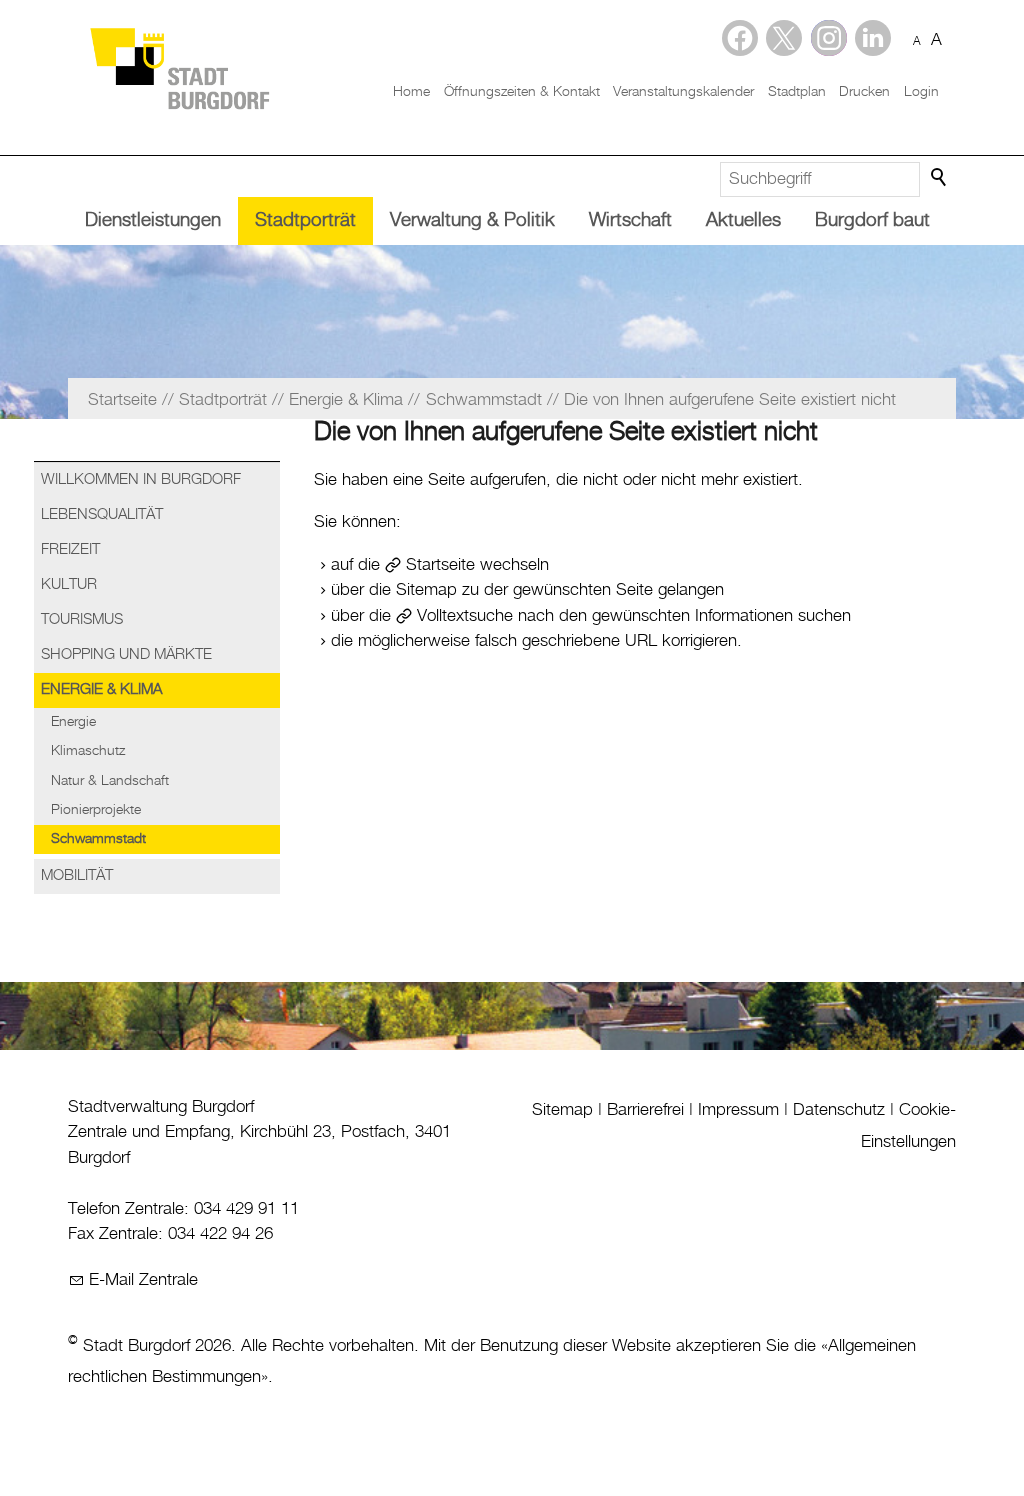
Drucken (864, 92)
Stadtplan (797, 92)
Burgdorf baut (872, 220)
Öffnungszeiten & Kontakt (522, 92)
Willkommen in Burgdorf (141, 480)
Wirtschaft (630, 220)
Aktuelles (743, 220)
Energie (73, 722)
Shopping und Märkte (126, 655)
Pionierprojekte (96, 810)
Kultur (69, 585)
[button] (873, 38)
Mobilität (77, 876)
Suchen (940, 178)
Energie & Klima (101, 690)
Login (921, 92)
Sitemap (562, 1110)
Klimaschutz (88, 751)
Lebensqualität (102, 515)
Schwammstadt (98, 839)
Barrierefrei (645, 1110)
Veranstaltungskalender (683, 92)
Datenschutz (839, 1110)
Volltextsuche (465, 616)
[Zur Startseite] (179, 67)
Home (411, 92)
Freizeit (70, 550)
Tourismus (82, 620)
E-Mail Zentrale (143, 1280)
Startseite (440, 565)
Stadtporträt (305, 220)
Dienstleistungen (153, 220)
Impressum (738, 1110)
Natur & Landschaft (110, 781)
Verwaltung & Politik (472, 220)
